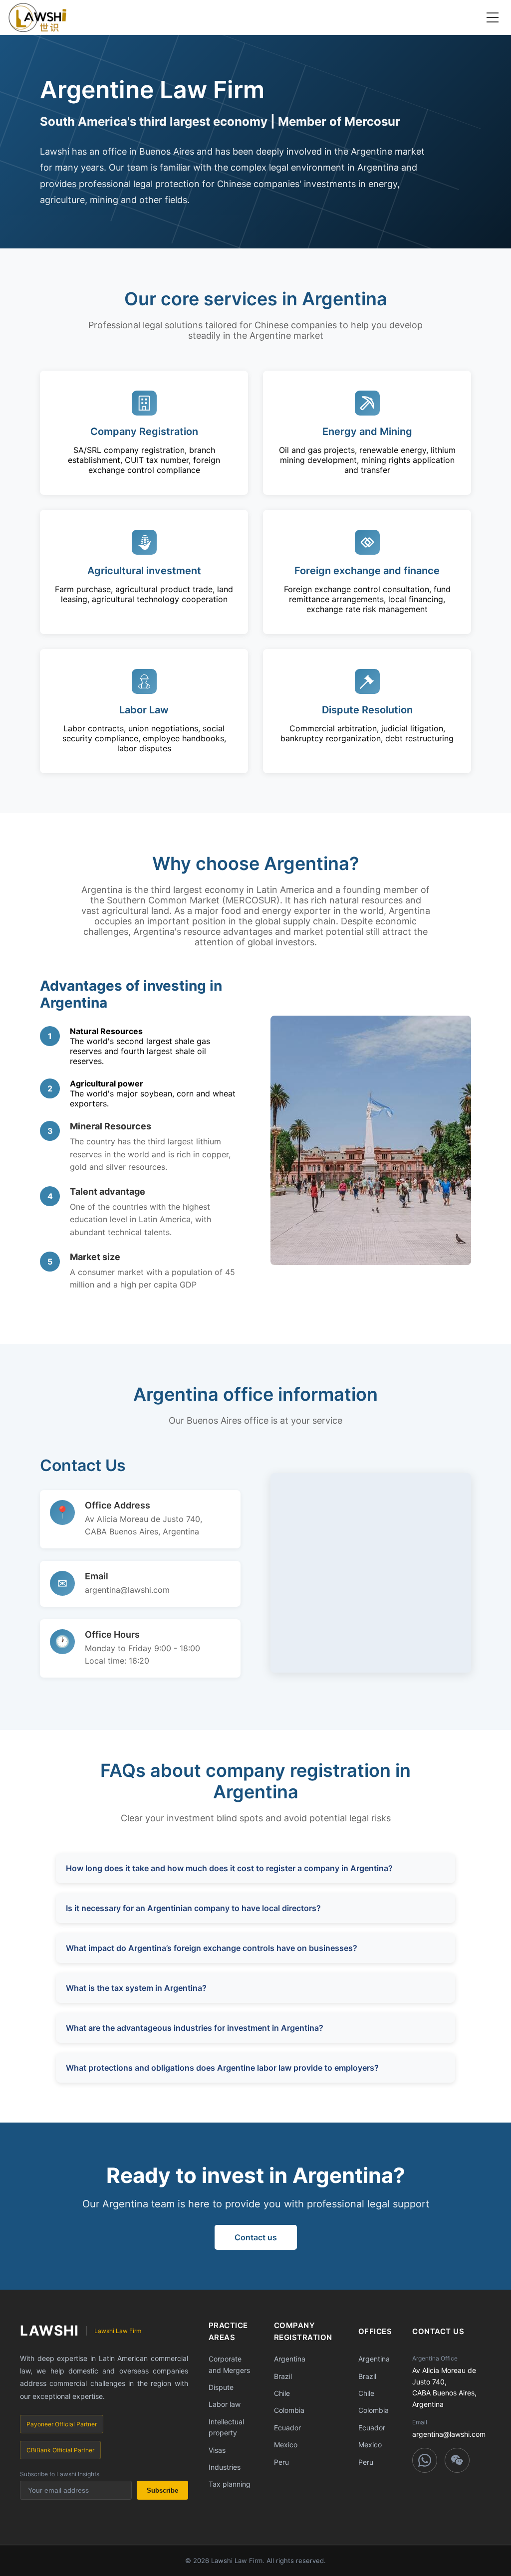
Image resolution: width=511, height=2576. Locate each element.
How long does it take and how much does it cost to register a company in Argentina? (229, 1868)
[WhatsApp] (425, 2460)
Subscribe (162, 2490)
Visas (217, 2450)
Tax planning (230, 2484)
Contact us (256, 2237)
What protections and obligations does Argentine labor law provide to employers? (222, 2068)
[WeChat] (457, 2460)
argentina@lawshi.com (127, 1590)
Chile (282, 2393)
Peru (281, 2462)
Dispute (221, 2387)
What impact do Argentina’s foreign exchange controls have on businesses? (212, 1948)
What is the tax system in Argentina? (136, 1988)
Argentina (290, 2359)
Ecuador (287, 2428)
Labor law (225, 2404)
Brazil (283, 2376)
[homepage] (37, 17)
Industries (225, 2467)
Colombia (289, 2410)
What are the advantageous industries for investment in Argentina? (195, 2028)
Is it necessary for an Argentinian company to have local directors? (193, 1908)
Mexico (286, 2445)
